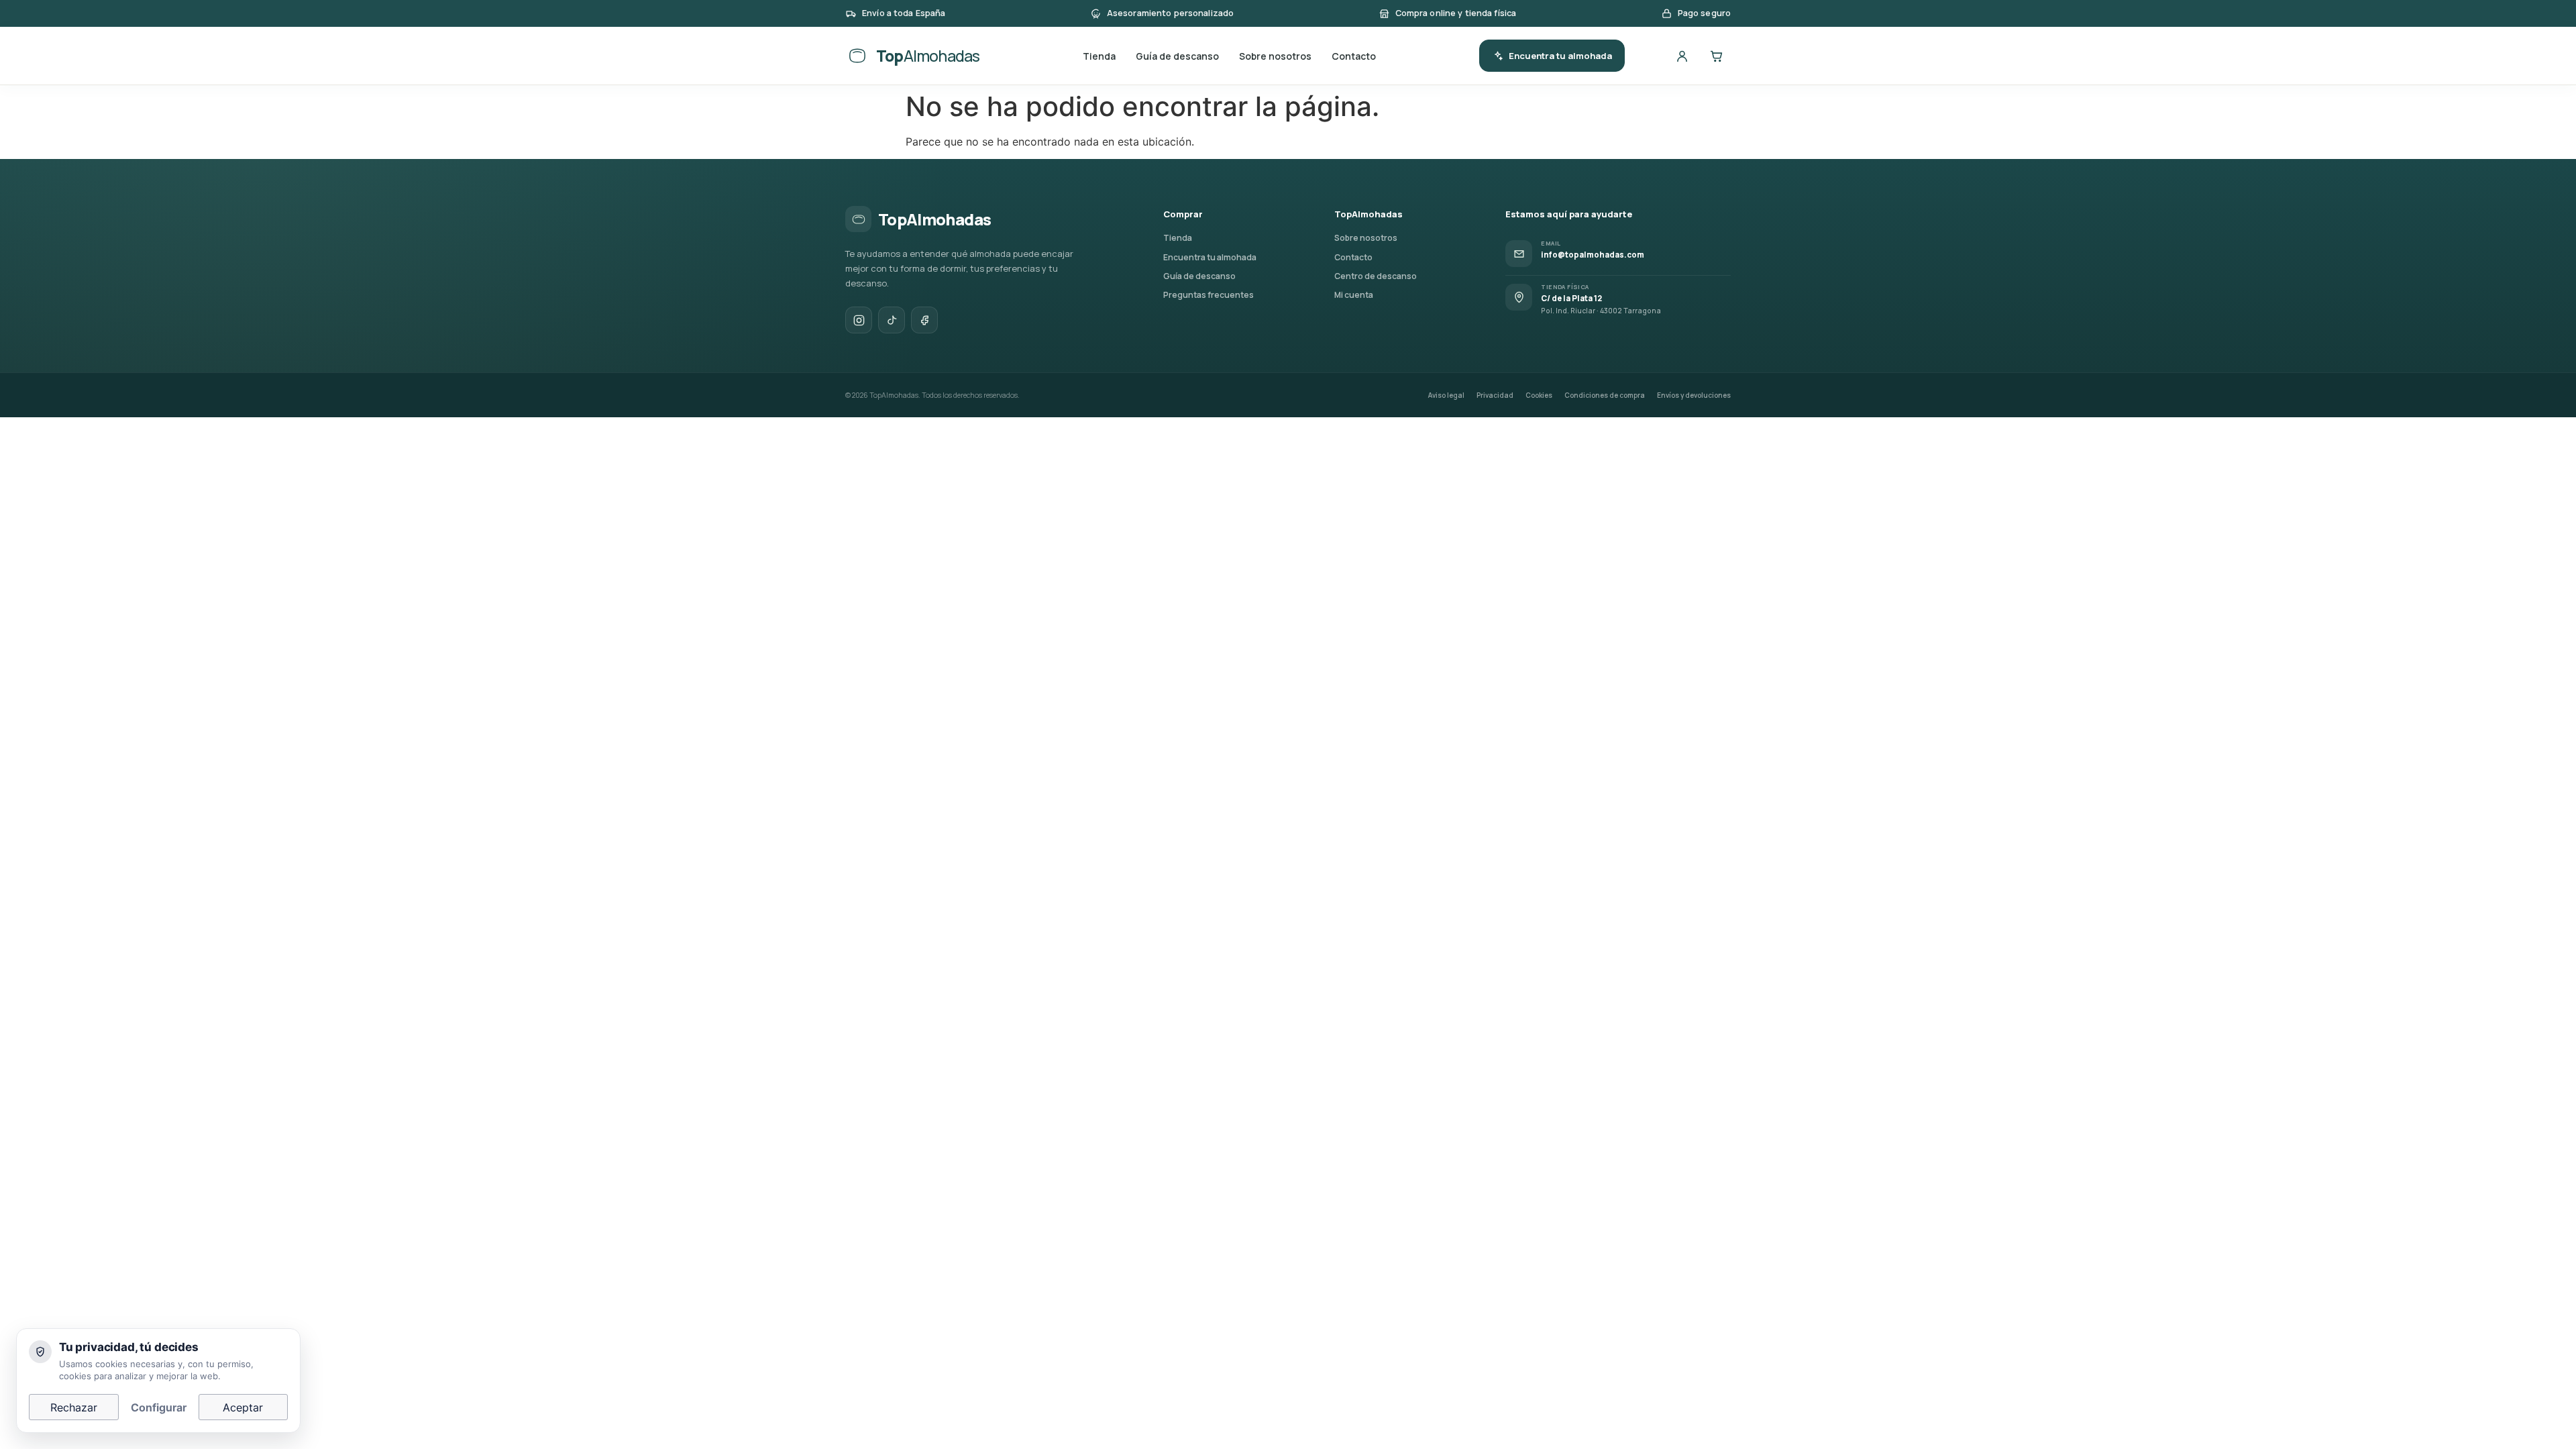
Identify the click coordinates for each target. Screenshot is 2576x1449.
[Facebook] (924, 320)
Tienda (1099, 56)
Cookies (1539, 395)
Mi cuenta (1354, 295)
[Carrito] (1716, 56)
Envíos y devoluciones (1694, 395)
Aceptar (243, 1407)
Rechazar (74, 1407)
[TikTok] (892, 320)
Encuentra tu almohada (1560, 56)
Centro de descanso (1376, 276)
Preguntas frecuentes (1209, 295)
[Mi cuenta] (1682, 56)
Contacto (1354, 56)
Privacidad (1495, 395)
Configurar (159, 1407)
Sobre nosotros (1275, 56)
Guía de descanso (1177, 56)
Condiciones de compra (1605, 395)
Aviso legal (1446, 395)
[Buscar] (1648, 56)
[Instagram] (859, 320)
